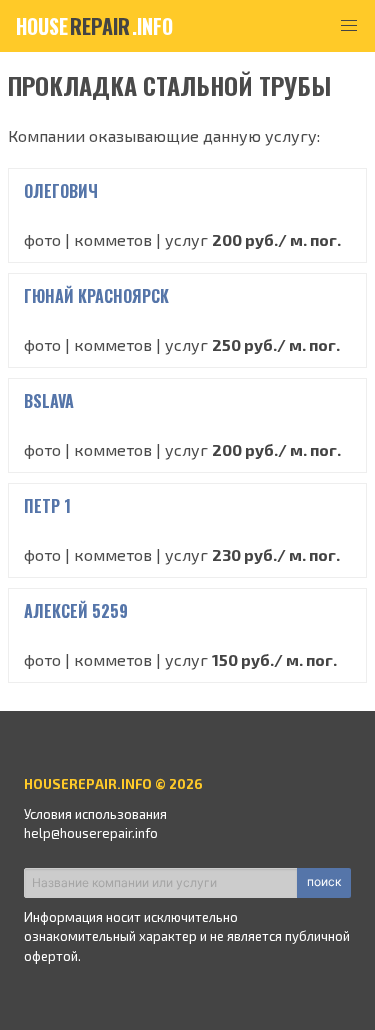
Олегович (61, 191)
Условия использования (95, 814)
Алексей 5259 (76, 611)
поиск (324, 881)
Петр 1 (47, 506)
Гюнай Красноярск (96, 296)
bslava (49, 401)
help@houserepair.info (91, 833)
